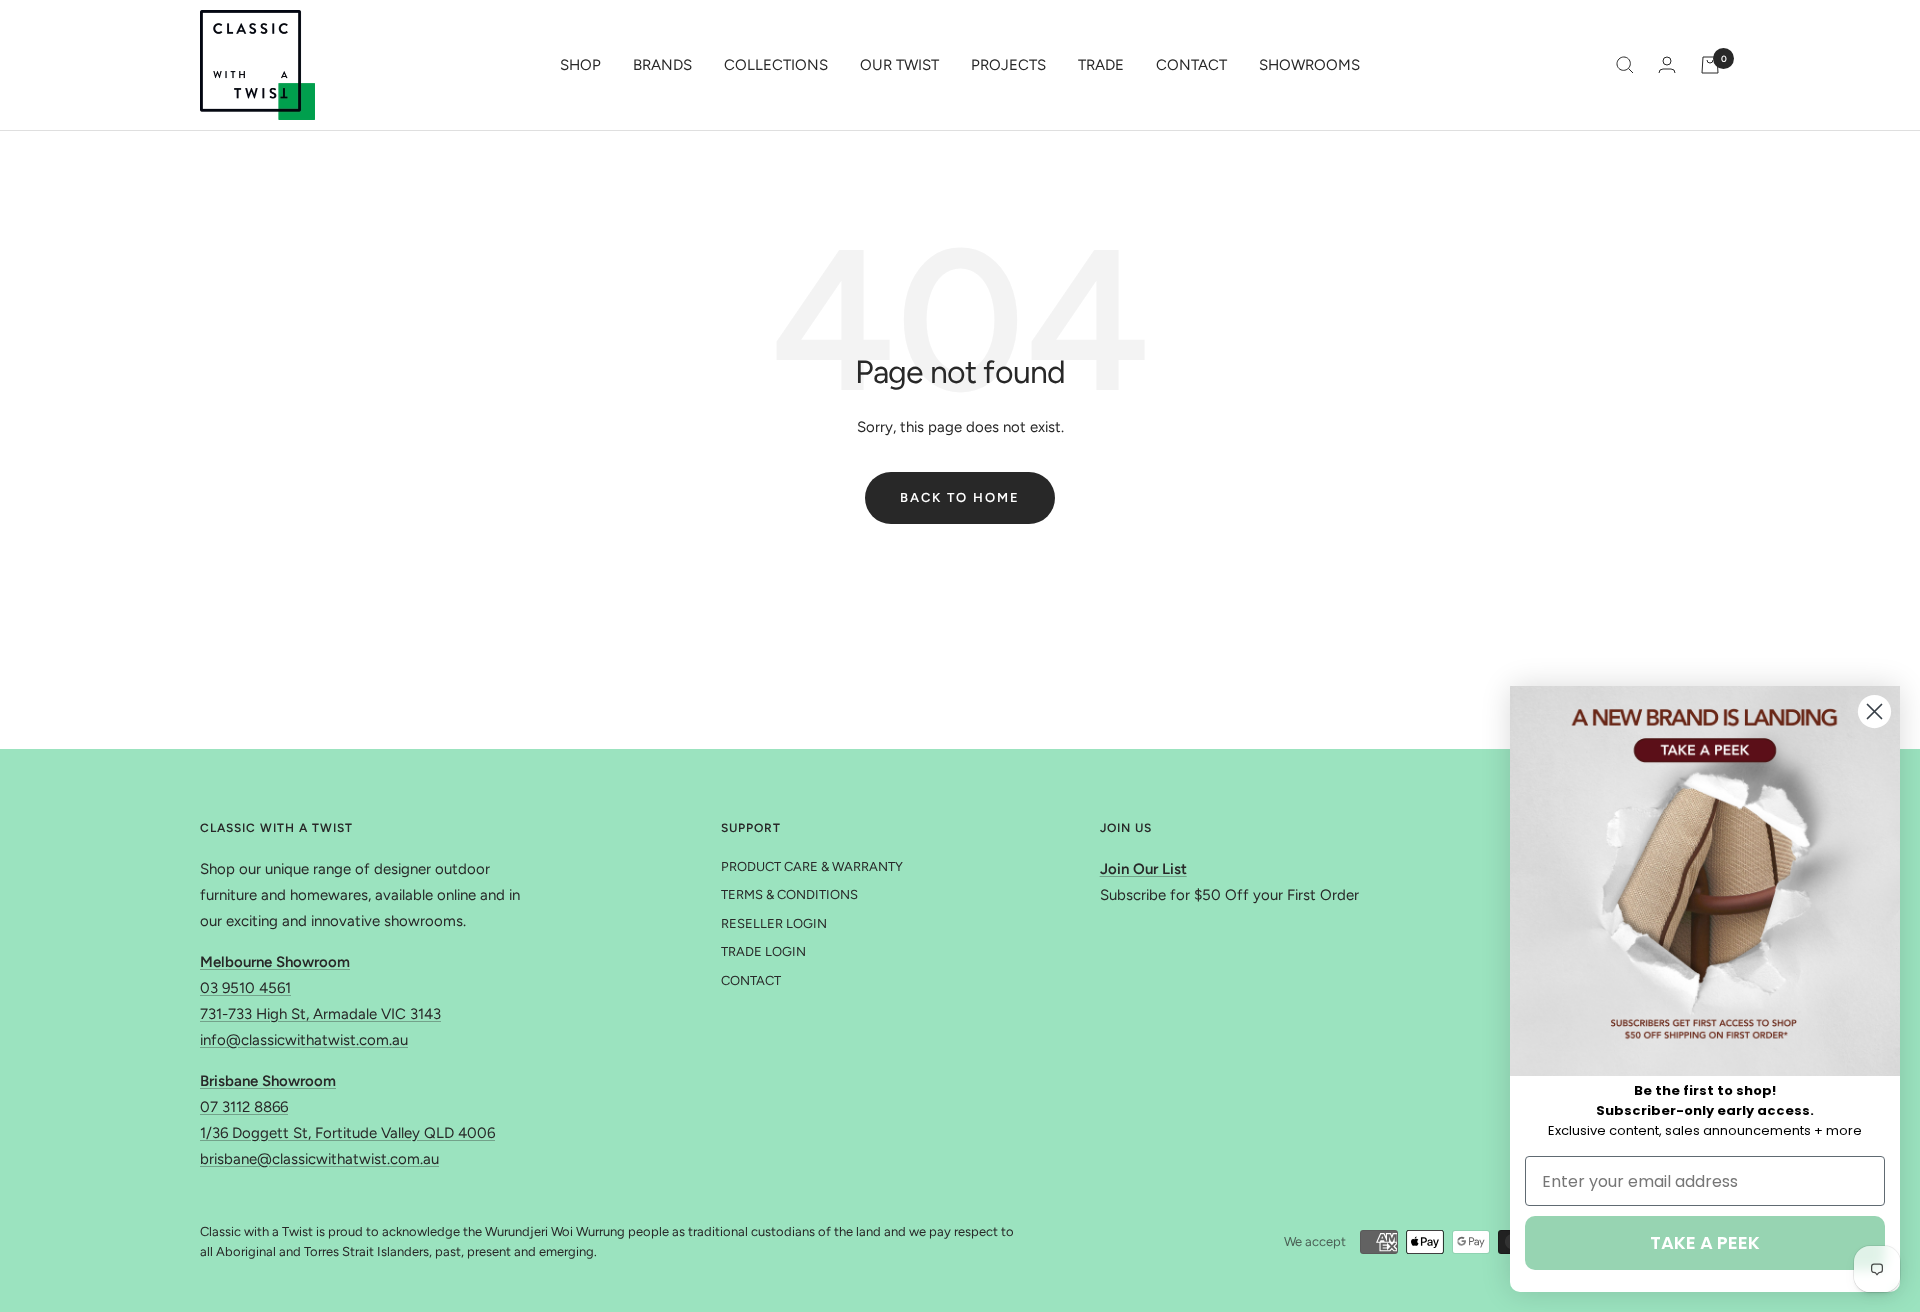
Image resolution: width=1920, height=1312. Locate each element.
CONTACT (1191, 65)
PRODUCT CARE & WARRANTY (812, 866)
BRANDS (662, 65)
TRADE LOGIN (763, 951)
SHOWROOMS (1309, 65)
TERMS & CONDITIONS (789, 894)
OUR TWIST (899, 65)
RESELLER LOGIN (774, 923)
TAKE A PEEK (1705, 1242)
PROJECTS (1008, 65)
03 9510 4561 (245, 988)
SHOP (580, 65)
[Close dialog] (1874, 711)
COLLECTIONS (776, 65)
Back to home (960, 497)
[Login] (1667, 64)
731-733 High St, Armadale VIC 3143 (320, 1014)
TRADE (1101, 65)
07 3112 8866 (244, 1107)
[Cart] (1710, 65)
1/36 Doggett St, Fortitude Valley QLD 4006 (347, 1133)
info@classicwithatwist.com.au (304, 1040)
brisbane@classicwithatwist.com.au (319, 1159)
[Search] (1625, 65)
